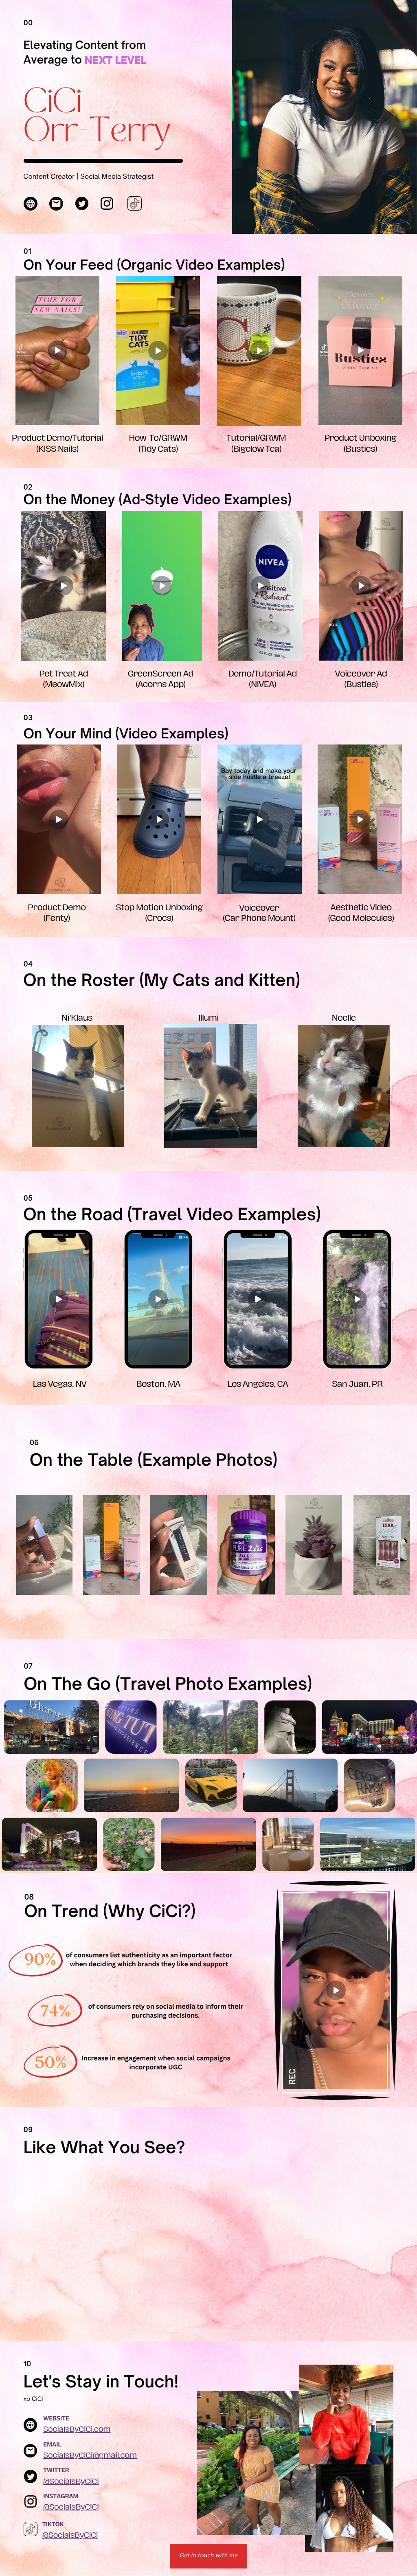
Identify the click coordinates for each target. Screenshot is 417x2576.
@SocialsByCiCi (70, 2535)
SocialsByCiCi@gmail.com (90, 2456)
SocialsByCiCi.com (77, 2430)
